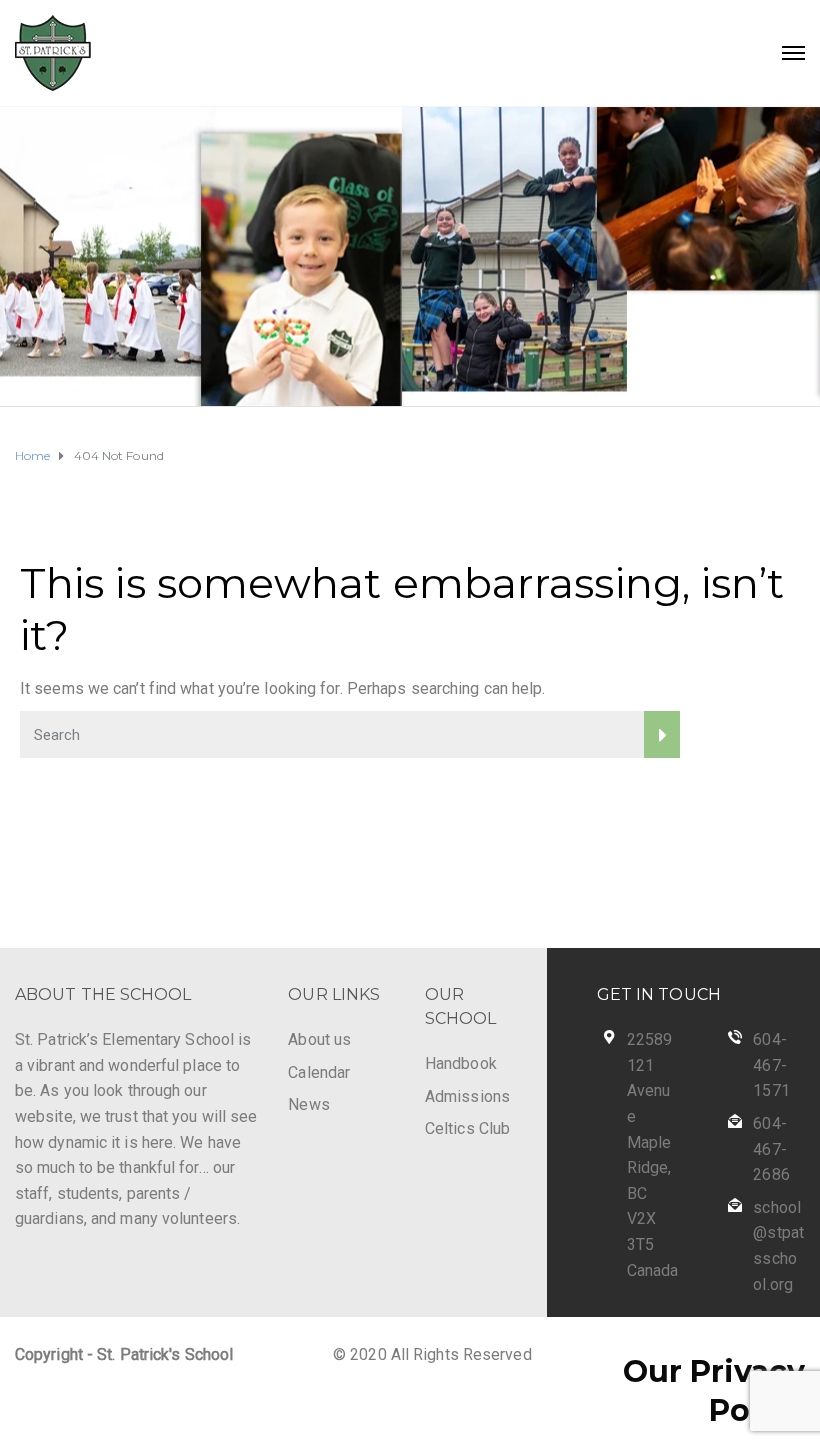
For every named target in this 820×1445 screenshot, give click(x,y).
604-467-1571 (771, 1065)
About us (319, 1039)
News (308, 1104)
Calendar (319, 1072)
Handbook (461, 1063)
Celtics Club (467, 1128)
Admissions (467, 1096)
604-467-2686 (771, 1149)
